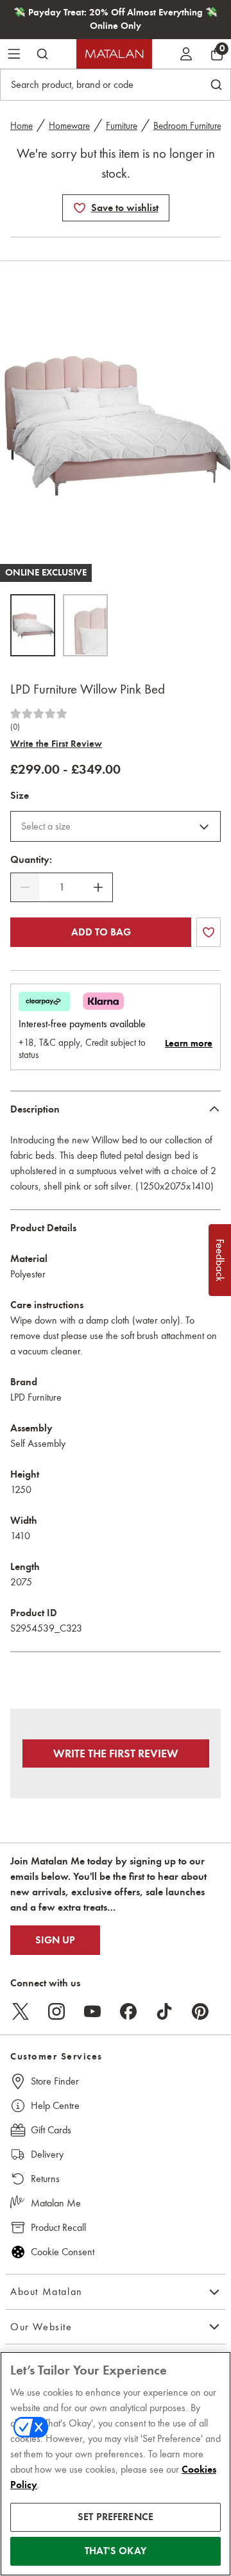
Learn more (189, 1043)
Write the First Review (56, 744)
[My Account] (186, 54)
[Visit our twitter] (21, 2011)
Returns (45, 2179)
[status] (62, 887)
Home (21, 126)
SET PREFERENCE (116, 2517)
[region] (116, 2464)
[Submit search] (42, 54)
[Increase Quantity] (98, 887)
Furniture (122, 126)
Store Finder (55, 2081)
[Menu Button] (14, 54)
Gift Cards (51, 2130)
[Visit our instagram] (56, 2011)
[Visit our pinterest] (200, 2011)
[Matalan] (114, 54)
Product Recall (58, 2227)
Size (20, 796)
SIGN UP (55, 1940)
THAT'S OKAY (116, 2551)
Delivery (47, 2154)
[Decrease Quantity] (25, 887)
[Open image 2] (85, 625)
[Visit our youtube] (92, 2011)
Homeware (69, 126)
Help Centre (55, 2105)
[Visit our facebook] (128, 2011)
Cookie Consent (63, 2252)
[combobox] (116, 826)
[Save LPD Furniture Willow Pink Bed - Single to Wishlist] (80, 208)
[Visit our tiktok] (164, 2011)
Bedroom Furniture (187, 126)
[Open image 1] (33, 625)
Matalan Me (56, 2203)
